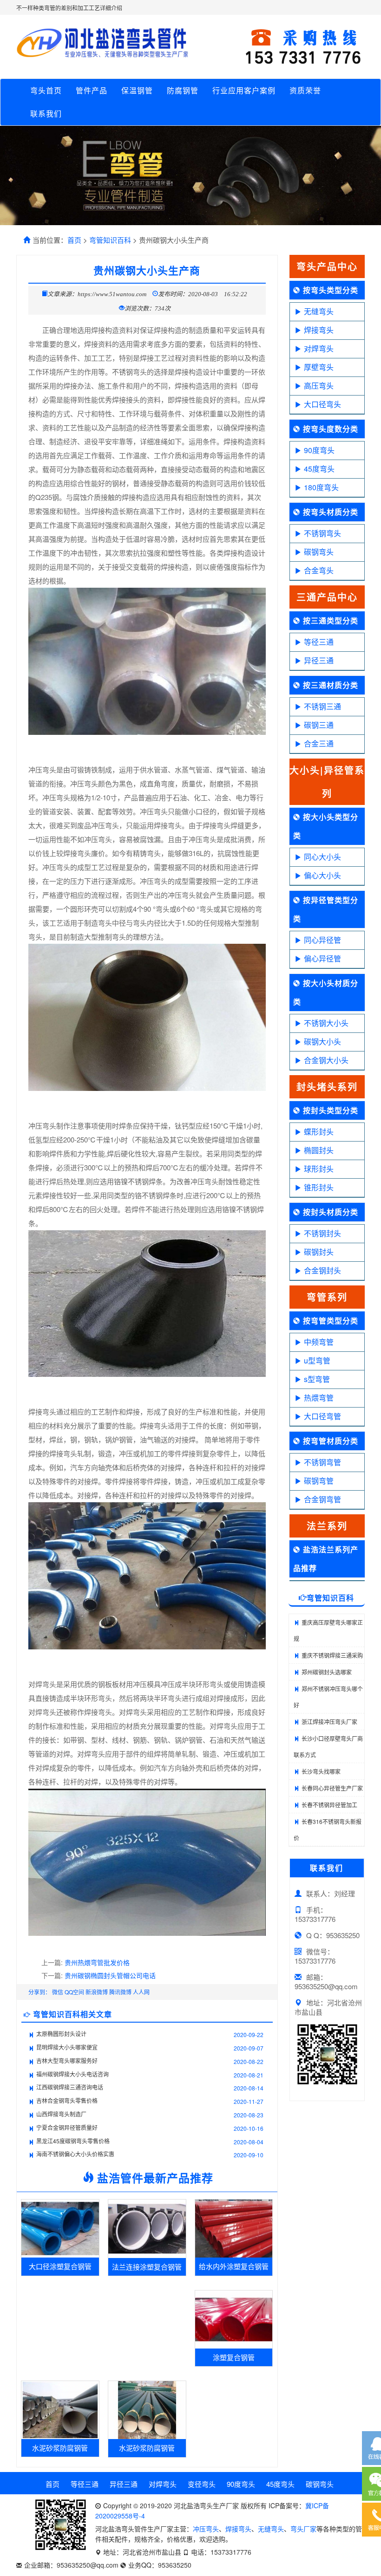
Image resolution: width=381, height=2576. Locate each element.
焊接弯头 (319, 330)
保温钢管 (137, 90)
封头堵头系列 (327, 1087)
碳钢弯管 (319, 1481)
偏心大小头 (322, 875)
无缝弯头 (319, 311)
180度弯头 (321, 487)
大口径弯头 (322, 404)
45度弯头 (319, 469)
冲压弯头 (206, 2529)
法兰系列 (327, 1526)
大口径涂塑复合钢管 (60, 2266)
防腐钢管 (183, 90)
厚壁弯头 (319, 367)
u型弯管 (317, 1360)
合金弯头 (319, 570)
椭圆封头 (319, 1150)
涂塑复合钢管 (234, 2357)
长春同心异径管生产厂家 (332, 1788)
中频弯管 (319, 1342)
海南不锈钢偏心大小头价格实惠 (75, 2154)
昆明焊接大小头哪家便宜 (67, 2047)
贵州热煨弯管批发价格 (97, 1962)
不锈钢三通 (322, 706)
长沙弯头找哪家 (321, 1771)
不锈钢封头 (322, 1233)
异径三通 (319, 660)
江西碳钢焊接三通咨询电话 (70, 2087)
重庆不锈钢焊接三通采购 (332, 1655)
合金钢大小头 (326, 1060)
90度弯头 (319, 450)
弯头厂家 (303, 2529)
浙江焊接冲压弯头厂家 (329, 1722)
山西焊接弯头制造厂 (61, 2114)
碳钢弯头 (319, 552)
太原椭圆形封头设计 (61, 2034)
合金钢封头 (322, 1270)
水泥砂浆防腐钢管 (60, 2448)
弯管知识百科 (110, 240)
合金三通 (319, 743)
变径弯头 (202, 2484)
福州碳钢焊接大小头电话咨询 (72, 2074)
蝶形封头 (319, 1132)
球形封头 (319, 1169)
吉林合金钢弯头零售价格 (67, 2100)
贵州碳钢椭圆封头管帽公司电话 (110, 1975)
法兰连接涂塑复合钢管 (147, 2267)
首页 (74, 240)
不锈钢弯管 (322, 1462)
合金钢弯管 (322, 1499)
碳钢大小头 (322, 1041)
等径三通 (319, 642)
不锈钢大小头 (326, 1023)
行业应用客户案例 (244, 90)
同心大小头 (322, 857)
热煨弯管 (319, 1398)
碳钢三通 (319, 725)
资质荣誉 (305, 90)
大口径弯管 (322, 1416)
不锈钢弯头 (322, 533)
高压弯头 (319, 386)
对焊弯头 (319, 348)
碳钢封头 (319, 1252)
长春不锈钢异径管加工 (329, 1805)
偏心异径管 (322, 958)
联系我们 (46, 114)
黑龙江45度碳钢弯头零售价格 (73, 2141)
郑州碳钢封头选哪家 (327, 1672)
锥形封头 (319, 1187)
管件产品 (92, 90)
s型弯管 (317, 1379)
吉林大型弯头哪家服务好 (67, 2060)
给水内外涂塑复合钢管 (234, 2266)
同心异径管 (322, 940)
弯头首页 (46, 90)
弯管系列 (327, 1297)
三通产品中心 (327, 597)
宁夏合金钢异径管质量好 (67, 2127)
